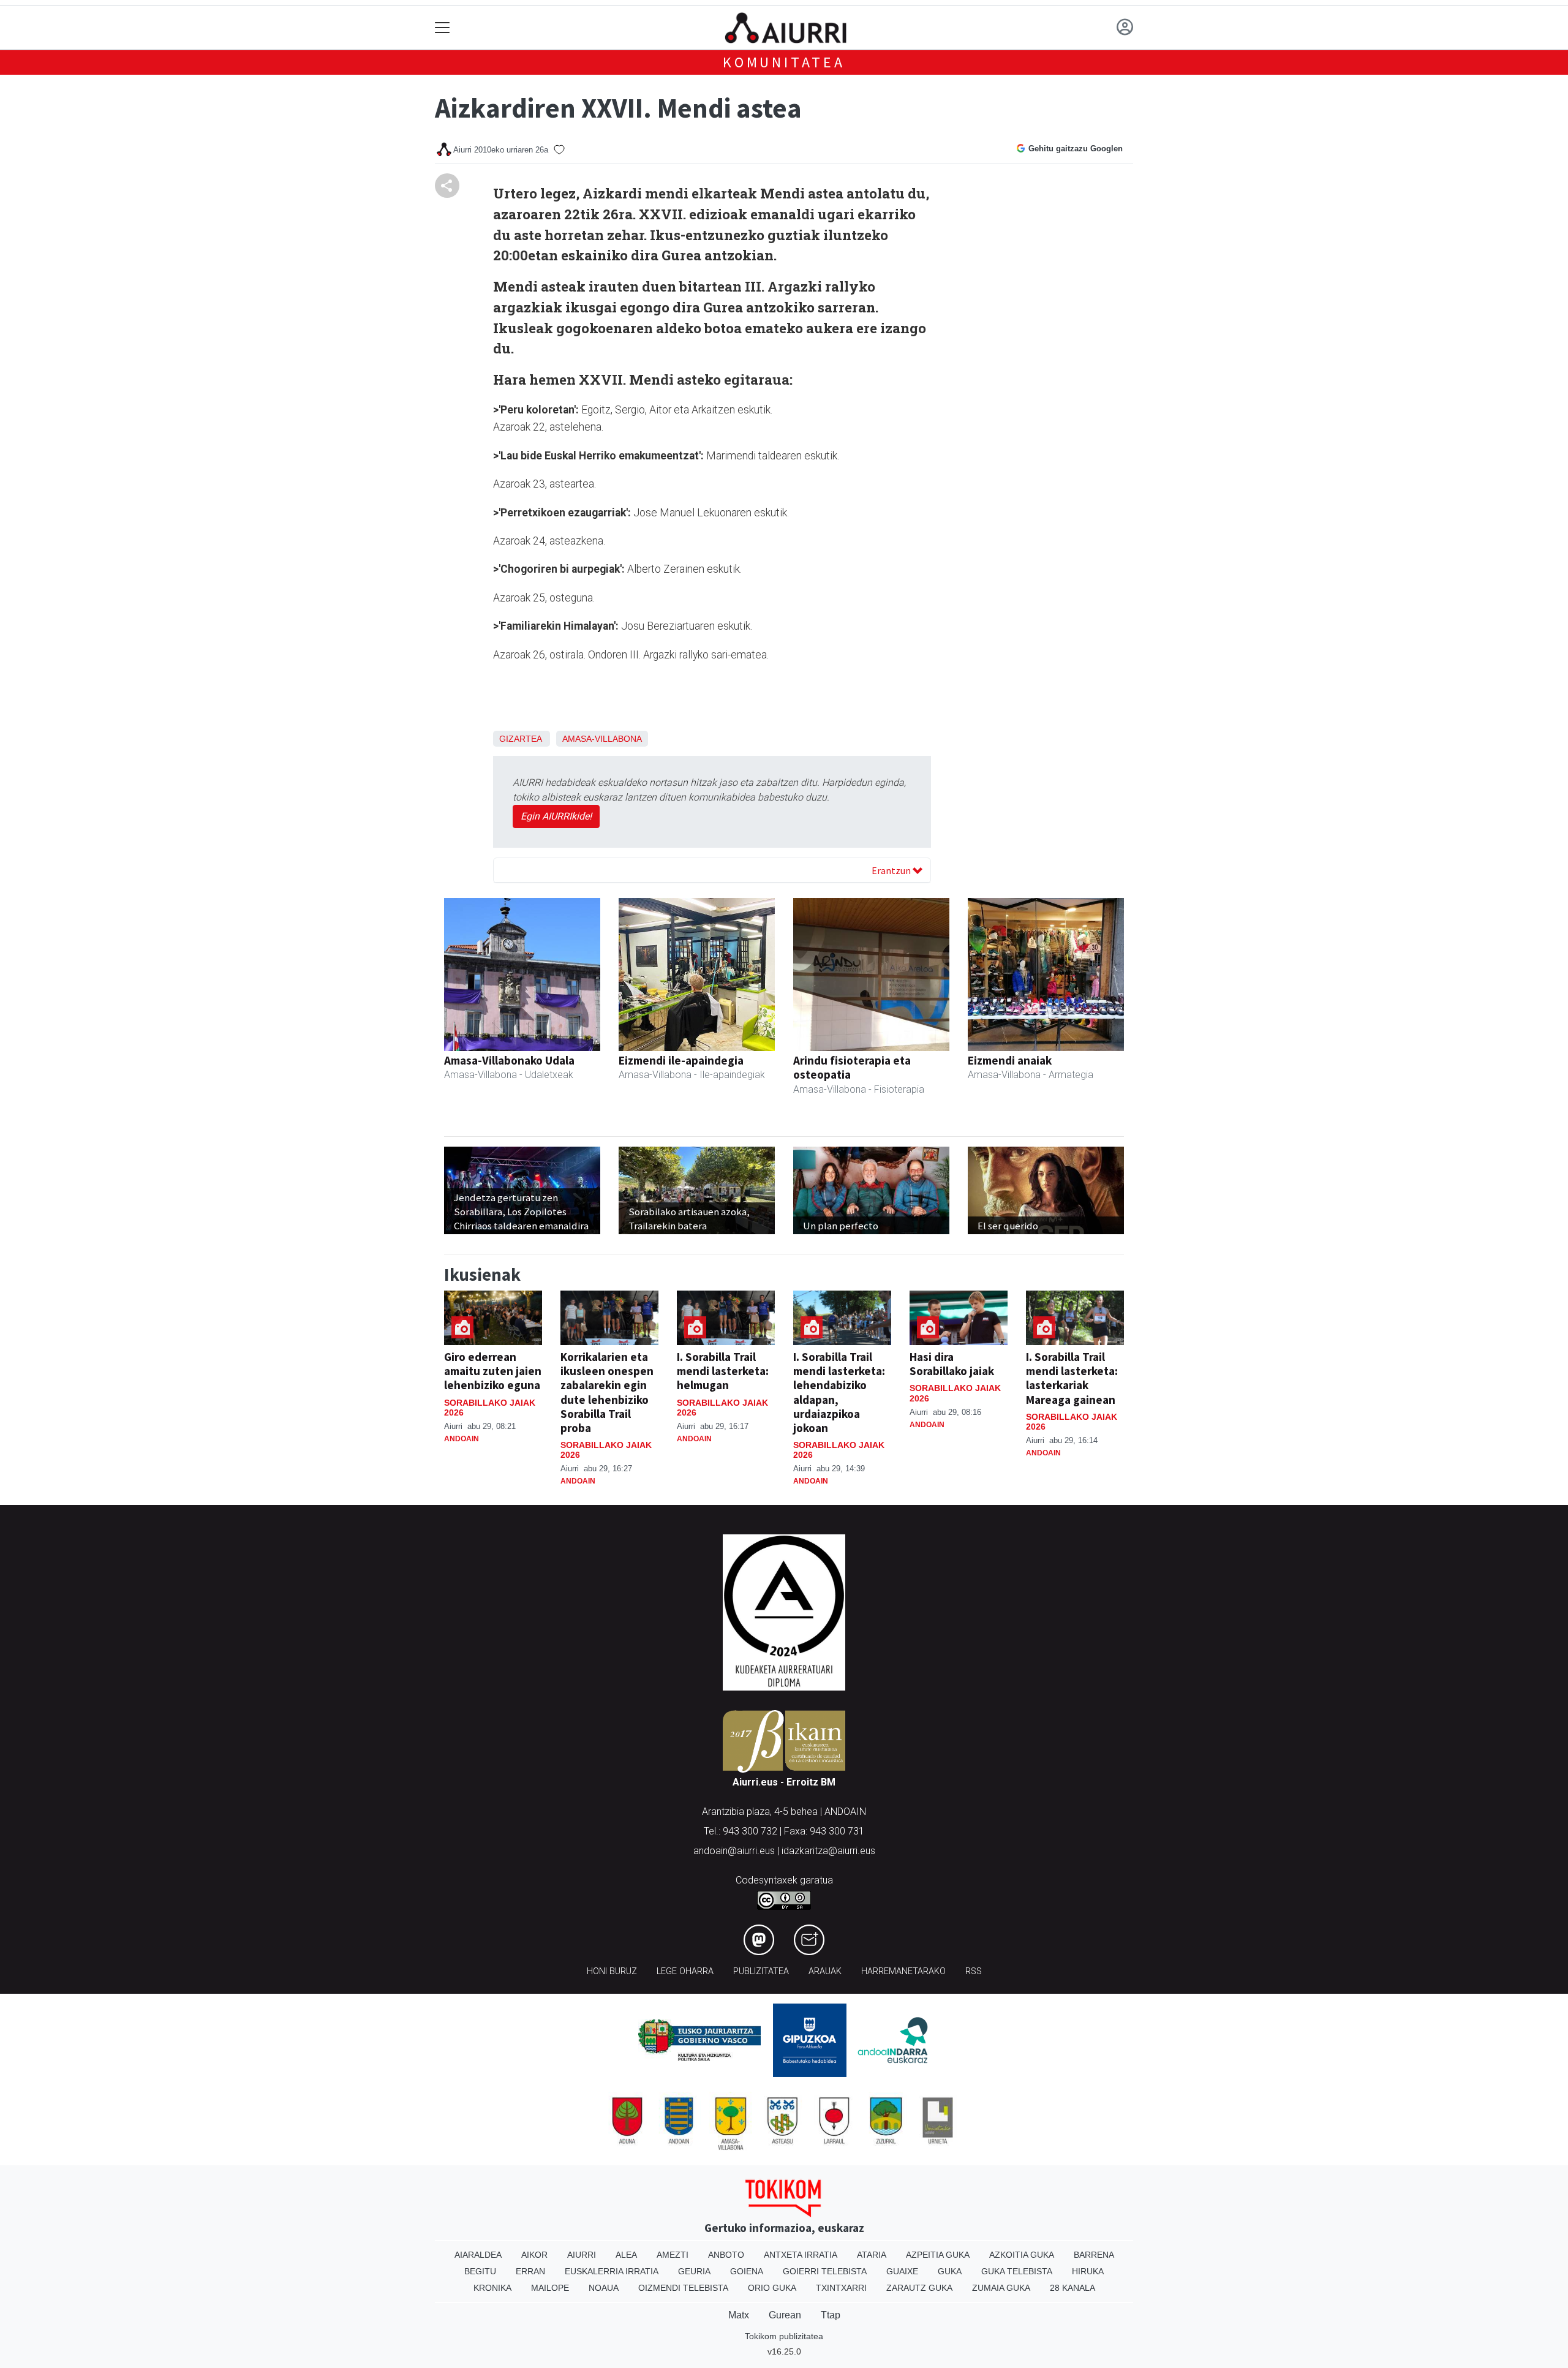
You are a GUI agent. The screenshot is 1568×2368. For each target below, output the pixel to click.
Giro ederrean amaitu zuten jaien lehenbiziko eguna (493, 1371)
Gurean (785, 2315)
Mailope (550, 2288)
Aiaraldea (478, 2255)
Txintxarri (841, 2288)
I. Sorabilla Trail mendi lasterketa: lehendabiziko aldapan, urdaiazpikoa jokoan (839, 1392)
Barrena (1094, 2255)
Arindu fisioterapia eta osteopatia (852, 1067)
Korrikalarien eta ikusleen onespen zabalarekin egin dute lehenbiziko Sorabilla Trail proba (607, 1392)
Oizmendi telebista (683, 2288)
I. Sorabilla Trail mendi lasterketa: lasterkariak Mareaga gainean (1072, 1378)
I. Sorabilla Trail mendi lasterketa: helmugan (723, 1371)
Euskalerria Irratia (612, 2271)
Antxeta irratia (801, 2255)
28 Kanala (1072, 2288)
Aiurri (582, 2255)
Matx (739, 2315)
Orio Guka (772, 2288)
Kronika (492, 2288)
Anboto (726, 2255)
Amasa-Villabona (602, 739)
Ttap (831, 2315)
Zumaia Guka (1001, 2288)
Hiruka (1088, 2271)
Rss (974, 1971)
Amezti (673, 2255)
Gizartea (520, 739)
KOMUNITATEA (784, 62)
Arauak (825, 1971)
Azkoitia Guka (1022, 2255)
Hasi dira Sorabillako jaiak (952, 1364)
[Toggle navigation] (443, 28)
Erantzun (892, 870)
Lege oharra (685, 1971)
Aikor (534, 2255)
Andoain (462, 1439)
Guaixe (902, 2271)
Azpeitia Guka (938, 2255)
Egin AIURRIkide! (556, 816)
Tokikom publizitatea (784, 2336)
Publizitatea (761, 1971)
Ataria (872, 2255)
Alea (626, 2255)
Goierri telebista (825, 2271)
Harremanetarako (903, 1971)
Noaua (604, 2288)
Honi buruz (612, 1971)
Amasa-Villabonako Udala (509, 1060)
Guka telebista (1017, 2271)
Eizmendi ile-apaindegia (681, 1060)
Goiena (747, 2271)
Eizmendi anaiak (1010, 1060)
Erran (530, 2271)
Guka (950, 2271)
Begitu (480, 2271)
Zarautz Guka (919, 2288)
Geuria (694, 2271)
